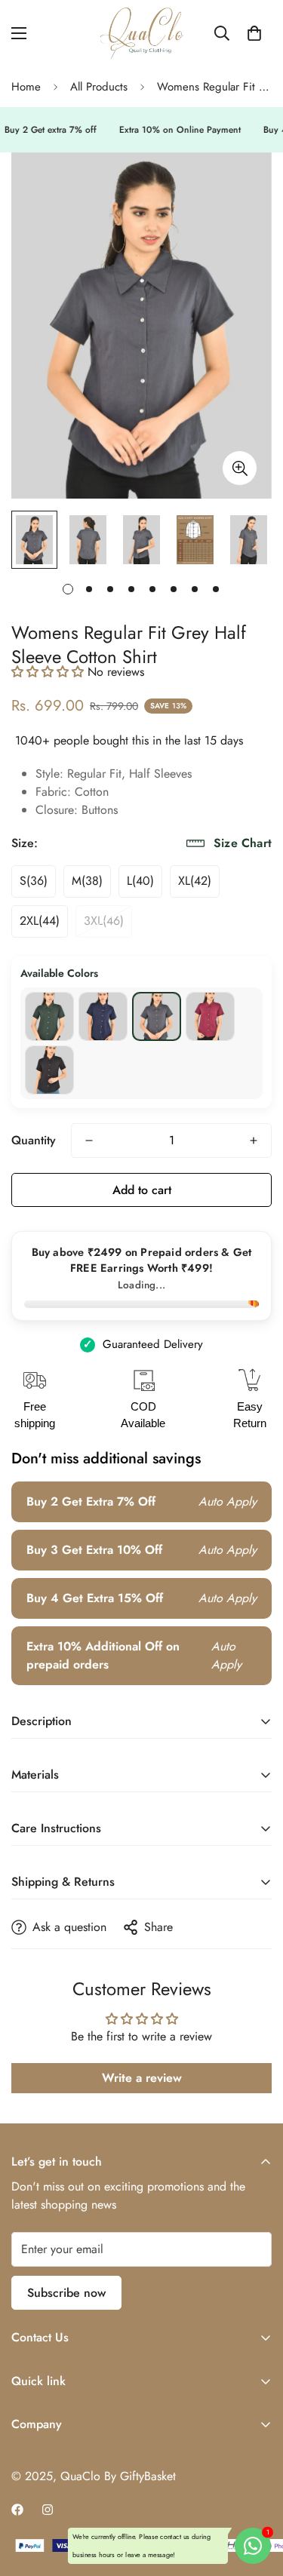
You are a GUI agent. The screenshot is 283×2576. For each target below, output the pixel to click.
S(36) (34, 881)
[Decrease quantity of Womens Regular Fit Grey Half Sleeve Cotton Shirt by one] (89, 1141)
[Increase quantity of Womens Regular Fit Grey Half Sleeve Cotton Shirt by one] (254, 1141)
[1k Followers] (17, 2510)
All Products (99, 87)
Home (26, 87)
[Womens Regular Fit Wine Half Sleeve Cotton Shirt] (210, 1016)
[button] (254, 33)
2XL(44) (40, 921)
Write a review (142, 2078)
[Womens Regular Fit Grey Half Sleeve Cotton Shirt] (157, 1016)
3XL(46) (104, 921)
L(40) (140, 881)
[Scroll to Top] (256, 2496)
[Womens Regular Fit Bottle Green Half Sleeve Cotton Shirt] (49, 1016)
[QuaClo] (142, 34)
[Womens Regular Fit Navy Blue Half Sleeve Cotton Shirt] (103, 1016)
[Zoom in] (240, 468)
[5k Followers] (48, 2510)
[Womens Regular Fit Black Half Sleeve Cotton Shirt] (49, 1070)
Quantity (34, 1140)
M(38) (87, 881)
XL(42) (195, 881)
